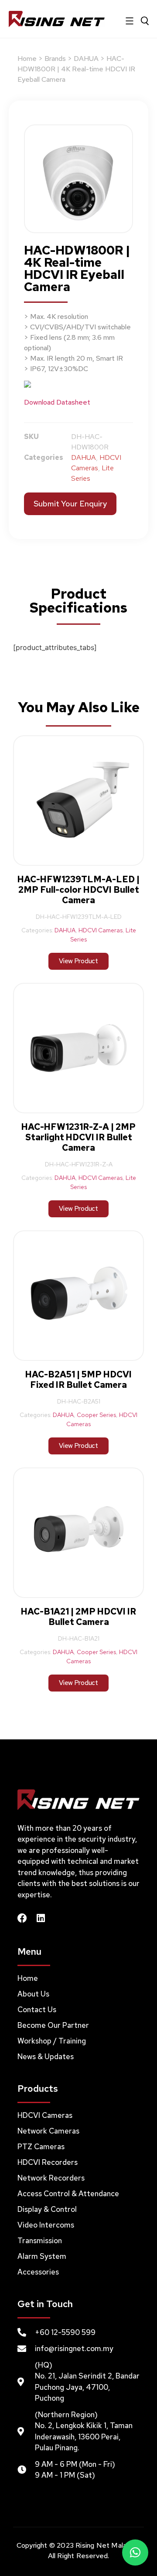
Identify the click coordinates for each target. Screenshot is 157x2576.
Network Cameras (48, 2131)
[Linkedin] (41, 1918)
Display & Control (47, 2209)
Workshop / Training (52, 2041)
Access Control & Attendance (68, 2194)
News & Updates (46, 2057)
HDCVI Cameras (101, 930)
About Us (33, 1994)
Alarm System (42, 2256)
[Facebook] (22, 1918)
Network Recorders (51, 2178)
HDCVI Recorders (48, 2162)
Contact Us (37, 2010)
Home (27, 59)
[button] (135, 2553)
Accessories (38, 2272)
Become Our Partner (53, 2025)
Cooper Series (96, 1415)
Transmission (40, 2241)
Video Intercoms (46, 2225)
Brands (55, 59)
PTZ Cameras (41, 2147)
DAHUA (86, 59)
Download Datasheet (57, 402)
